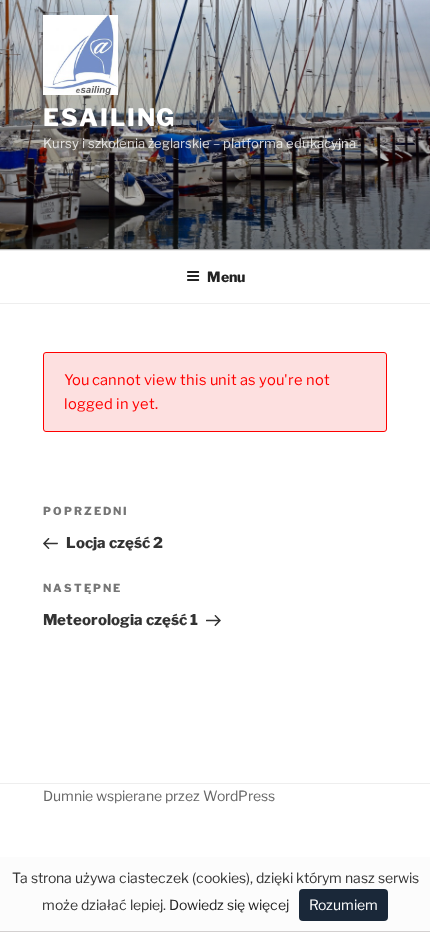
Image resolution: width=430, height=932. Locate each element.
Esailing (109, 117)
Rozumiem (343, 904)
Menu (226, 276)
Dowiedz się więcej (229, 904)
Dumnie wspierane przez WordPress (159, 795)
